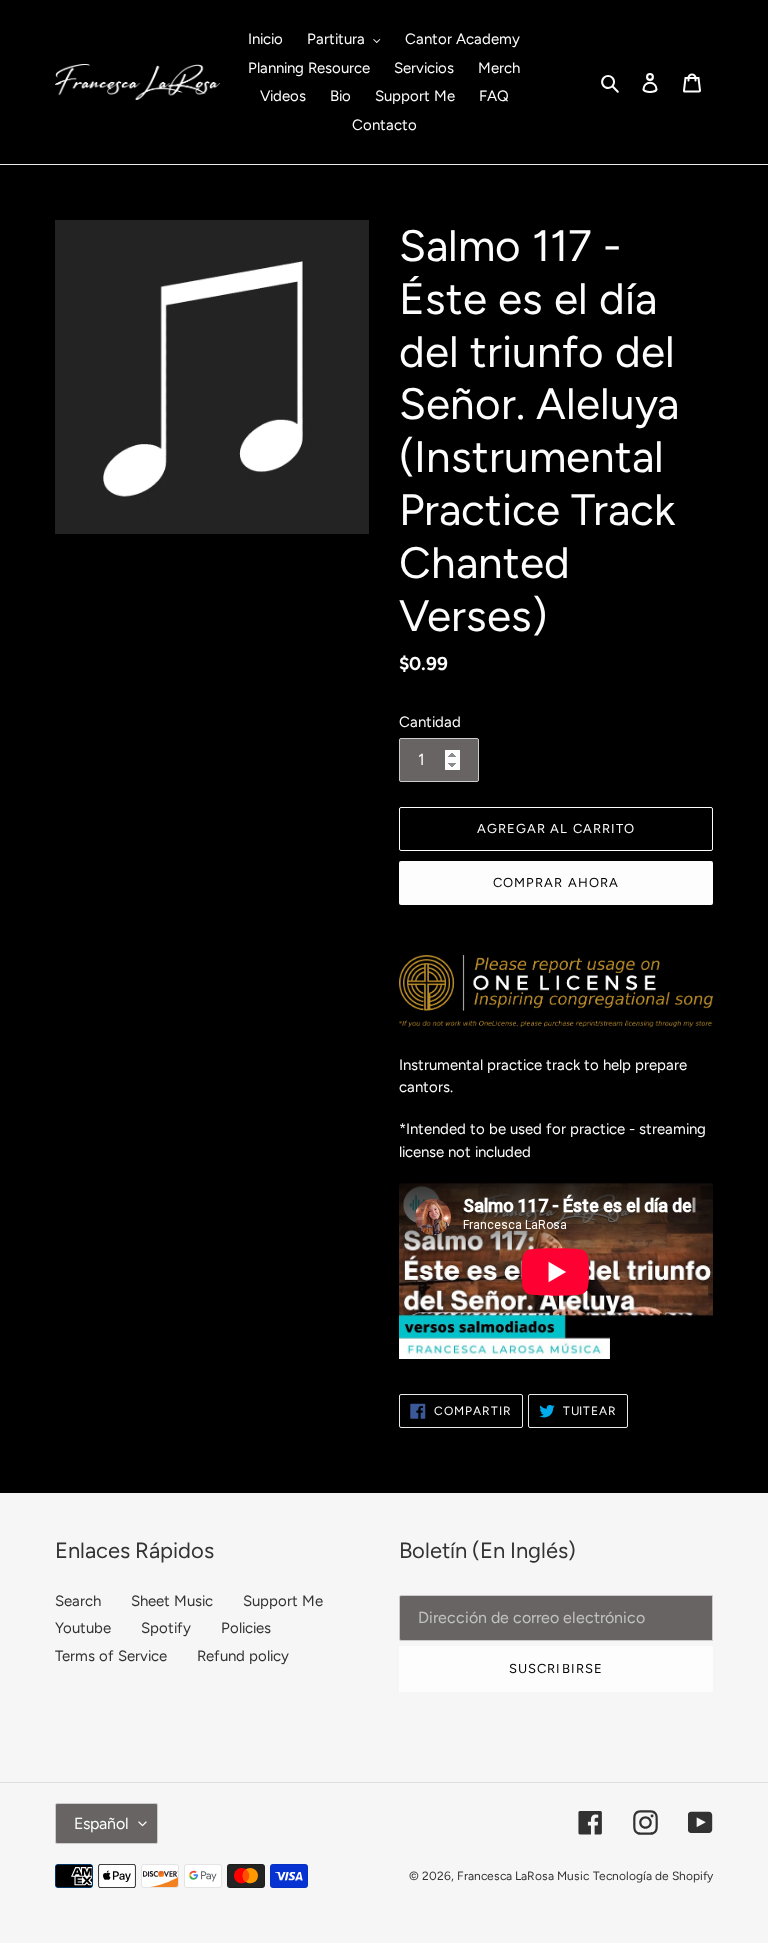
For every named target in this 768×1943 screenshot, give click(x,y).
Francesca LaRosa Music (523, 1876)
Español (101, 1823)
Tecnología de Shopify (653, 1876)
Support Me (283, 1601)
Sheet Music (172, 1601)
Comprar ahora (556, 882)
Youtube (83, 1628)
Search (78, 1601)
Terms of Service (111, 1656)
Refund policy (243, 1656)
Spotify (166, 1628)
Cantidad (430, 722)
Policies (246, 1628)
